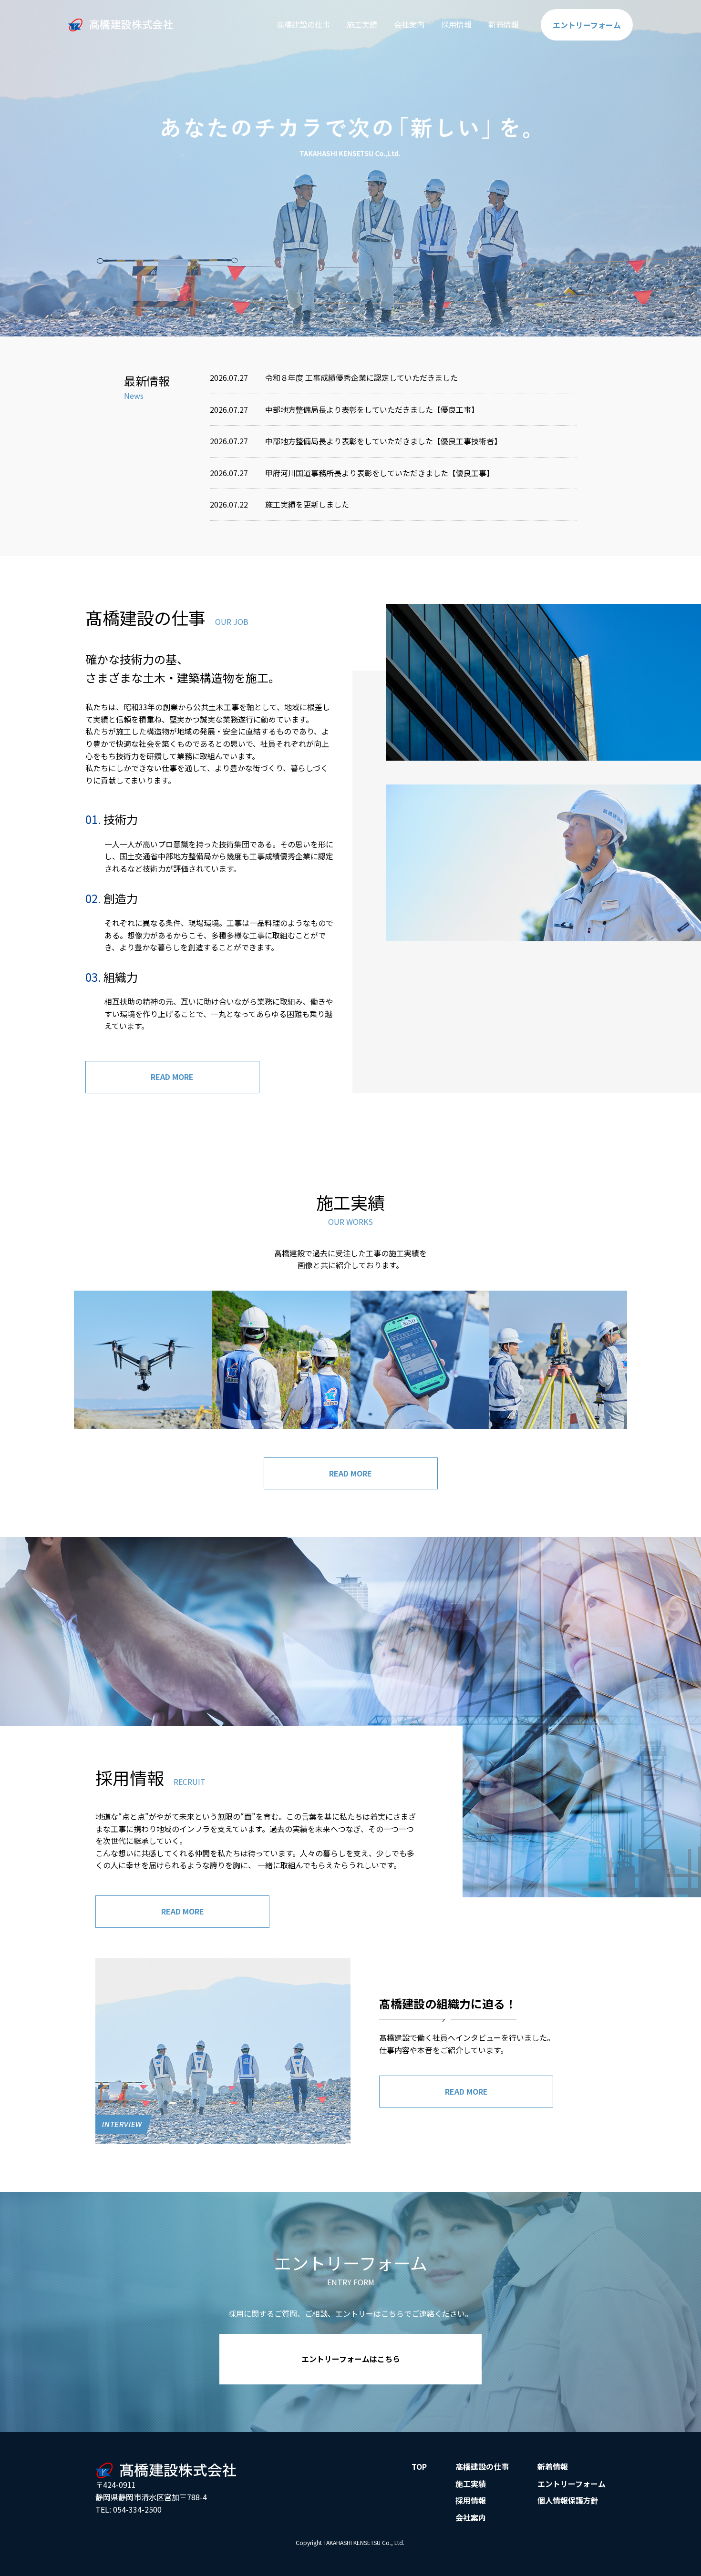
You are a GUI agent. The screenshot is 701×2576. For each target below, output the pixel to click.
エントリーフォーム (572, 2484)
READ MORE (172, 1077)
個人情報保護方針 (568, 2500)
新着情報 (504, 24)
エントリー (587, 25)
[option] (350, 168)
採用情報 (456, 24)
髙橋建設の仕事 (303, 24)
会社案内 (409, 24)
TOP (419, 2466)
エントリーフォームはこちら (351, 2359)
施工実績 (362, 24)
